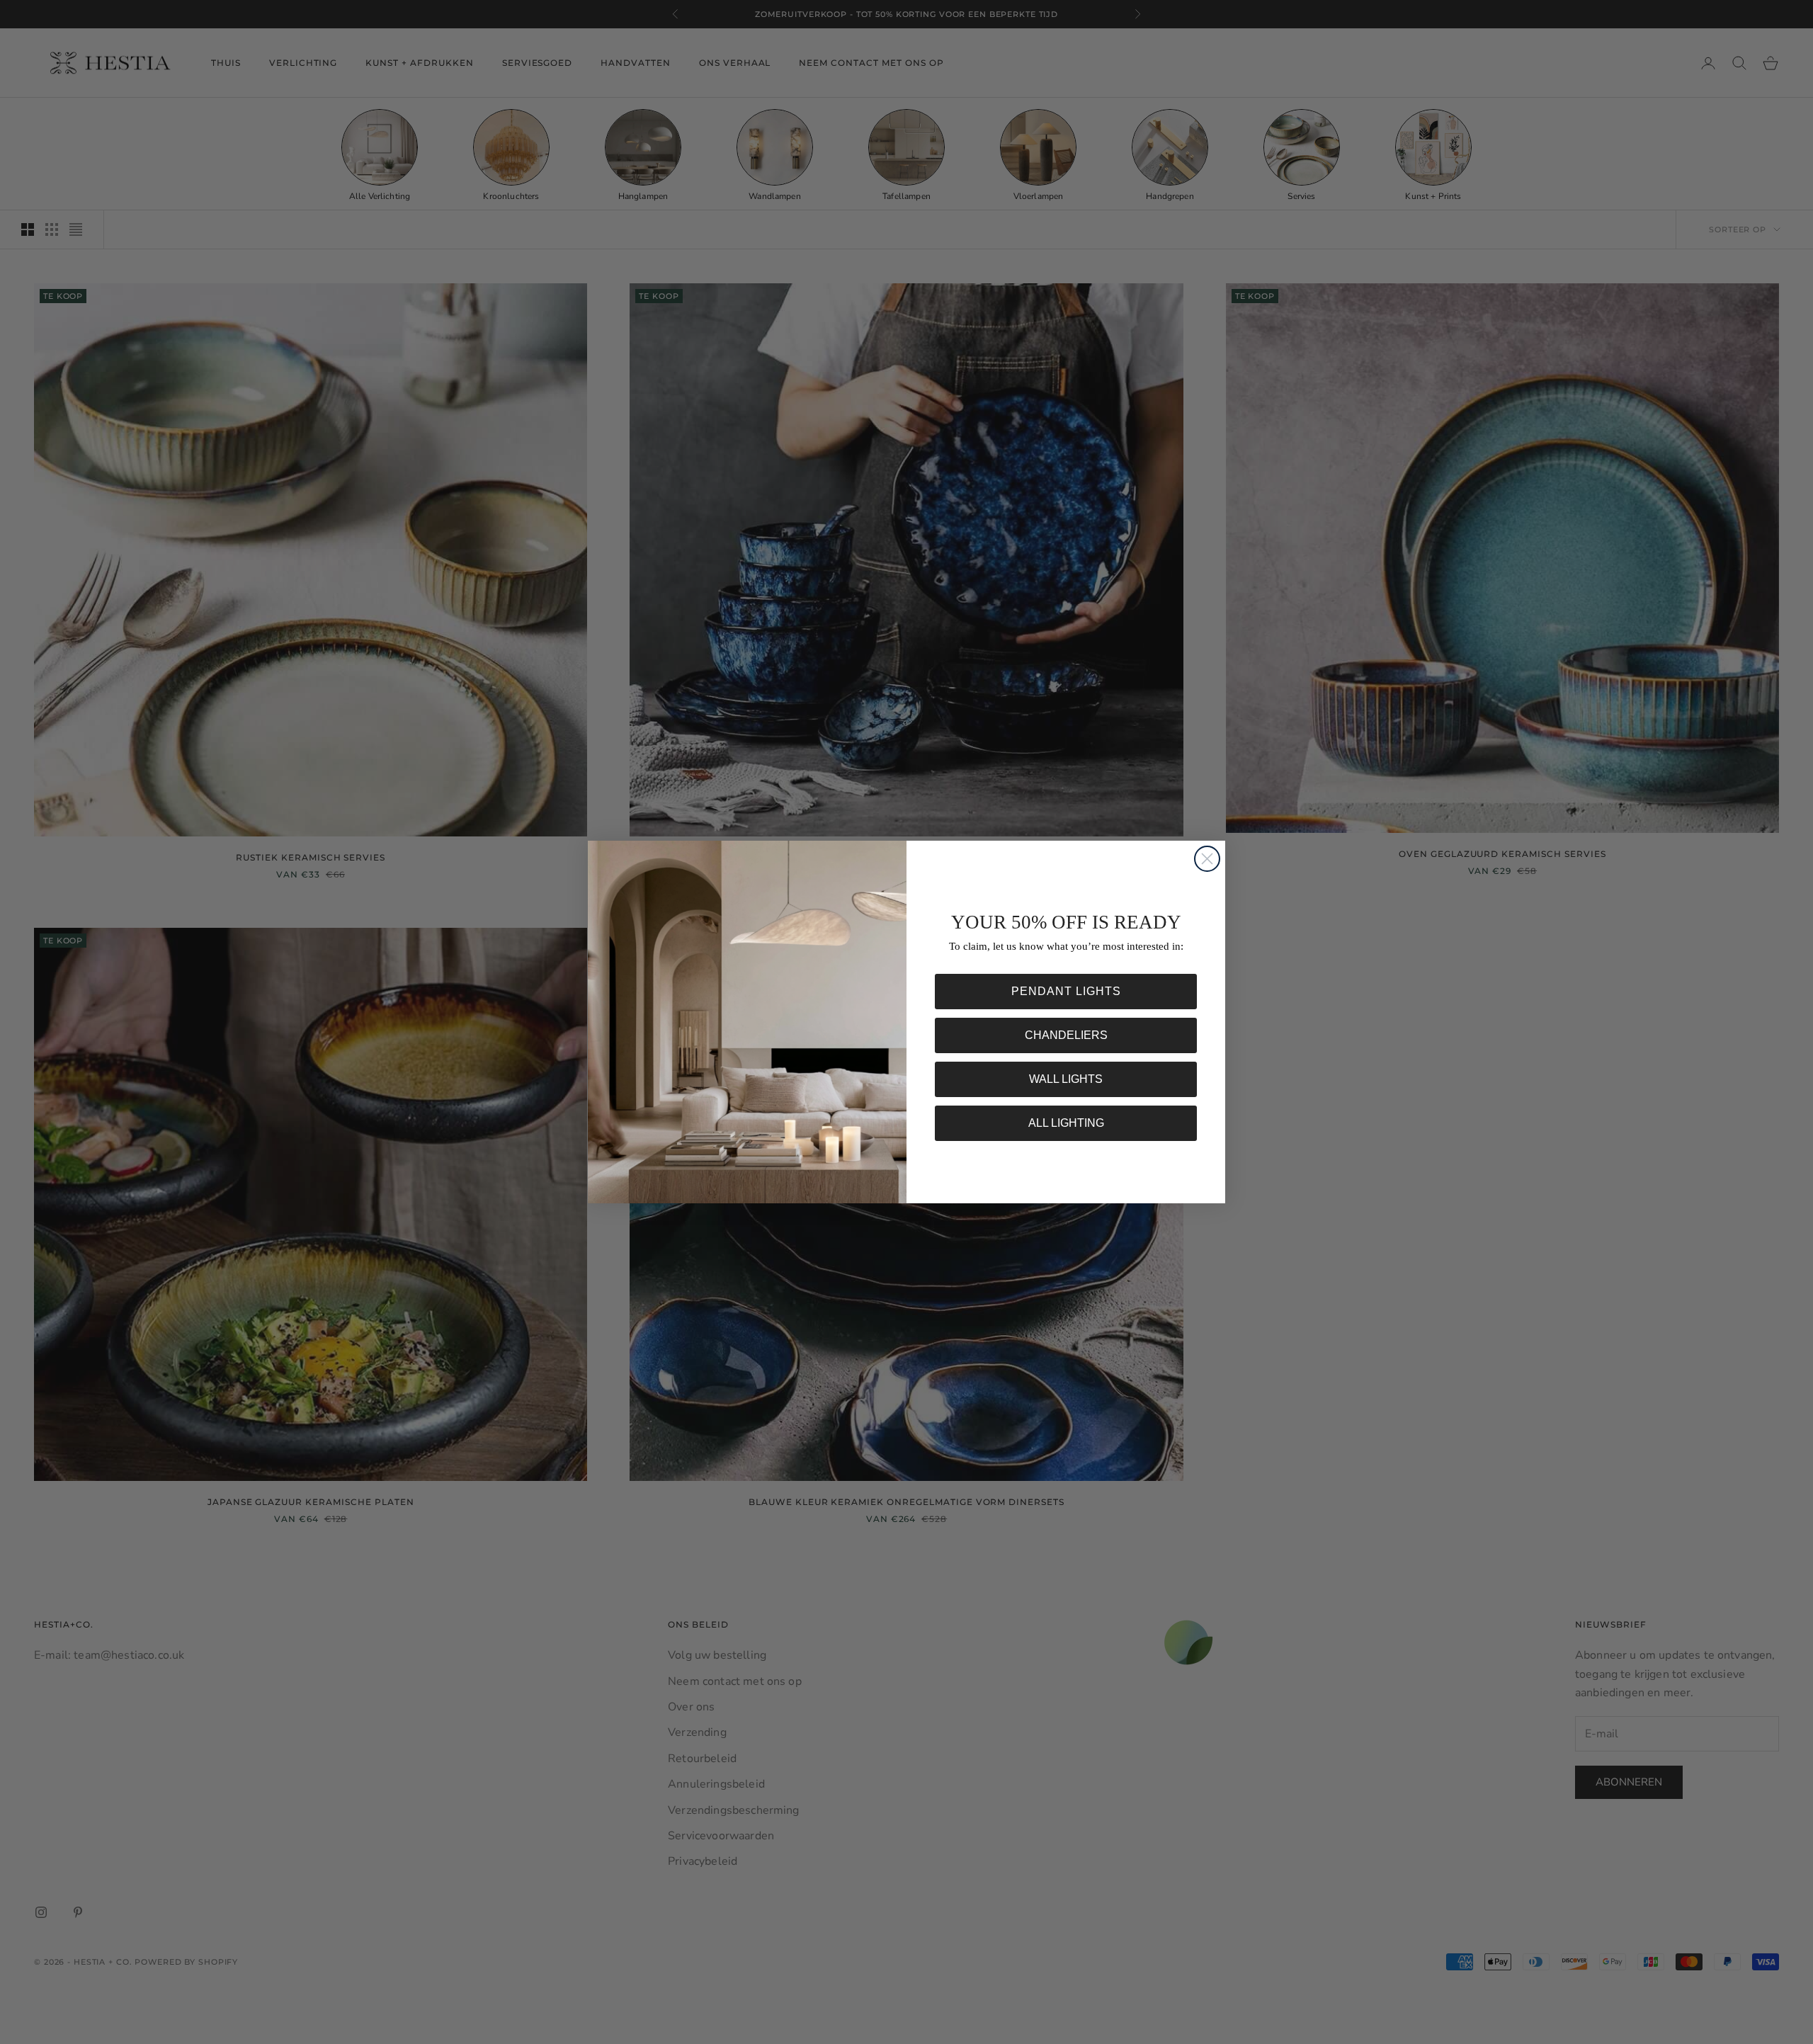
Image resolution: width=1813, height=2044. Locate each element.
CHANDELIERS (1066, 1035)
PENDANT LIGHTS (1066, 991)
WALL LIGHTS (1066, 1079)
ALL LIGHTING (1066, 1123)
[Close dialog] (1207, 859)
